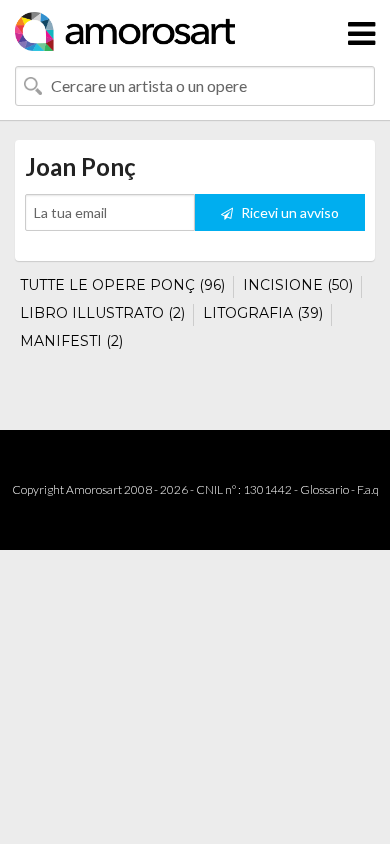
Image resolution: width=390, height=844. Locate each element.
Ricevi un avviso (288, 212)
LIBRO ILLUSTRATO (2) (102, 313)
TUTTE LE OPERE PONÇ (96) (122, 285)
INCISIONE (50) (298, 285)
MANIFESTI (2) (71, 341)
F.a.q (368, 489)
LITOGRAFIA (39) (263, 313)
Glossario (324, 489)
